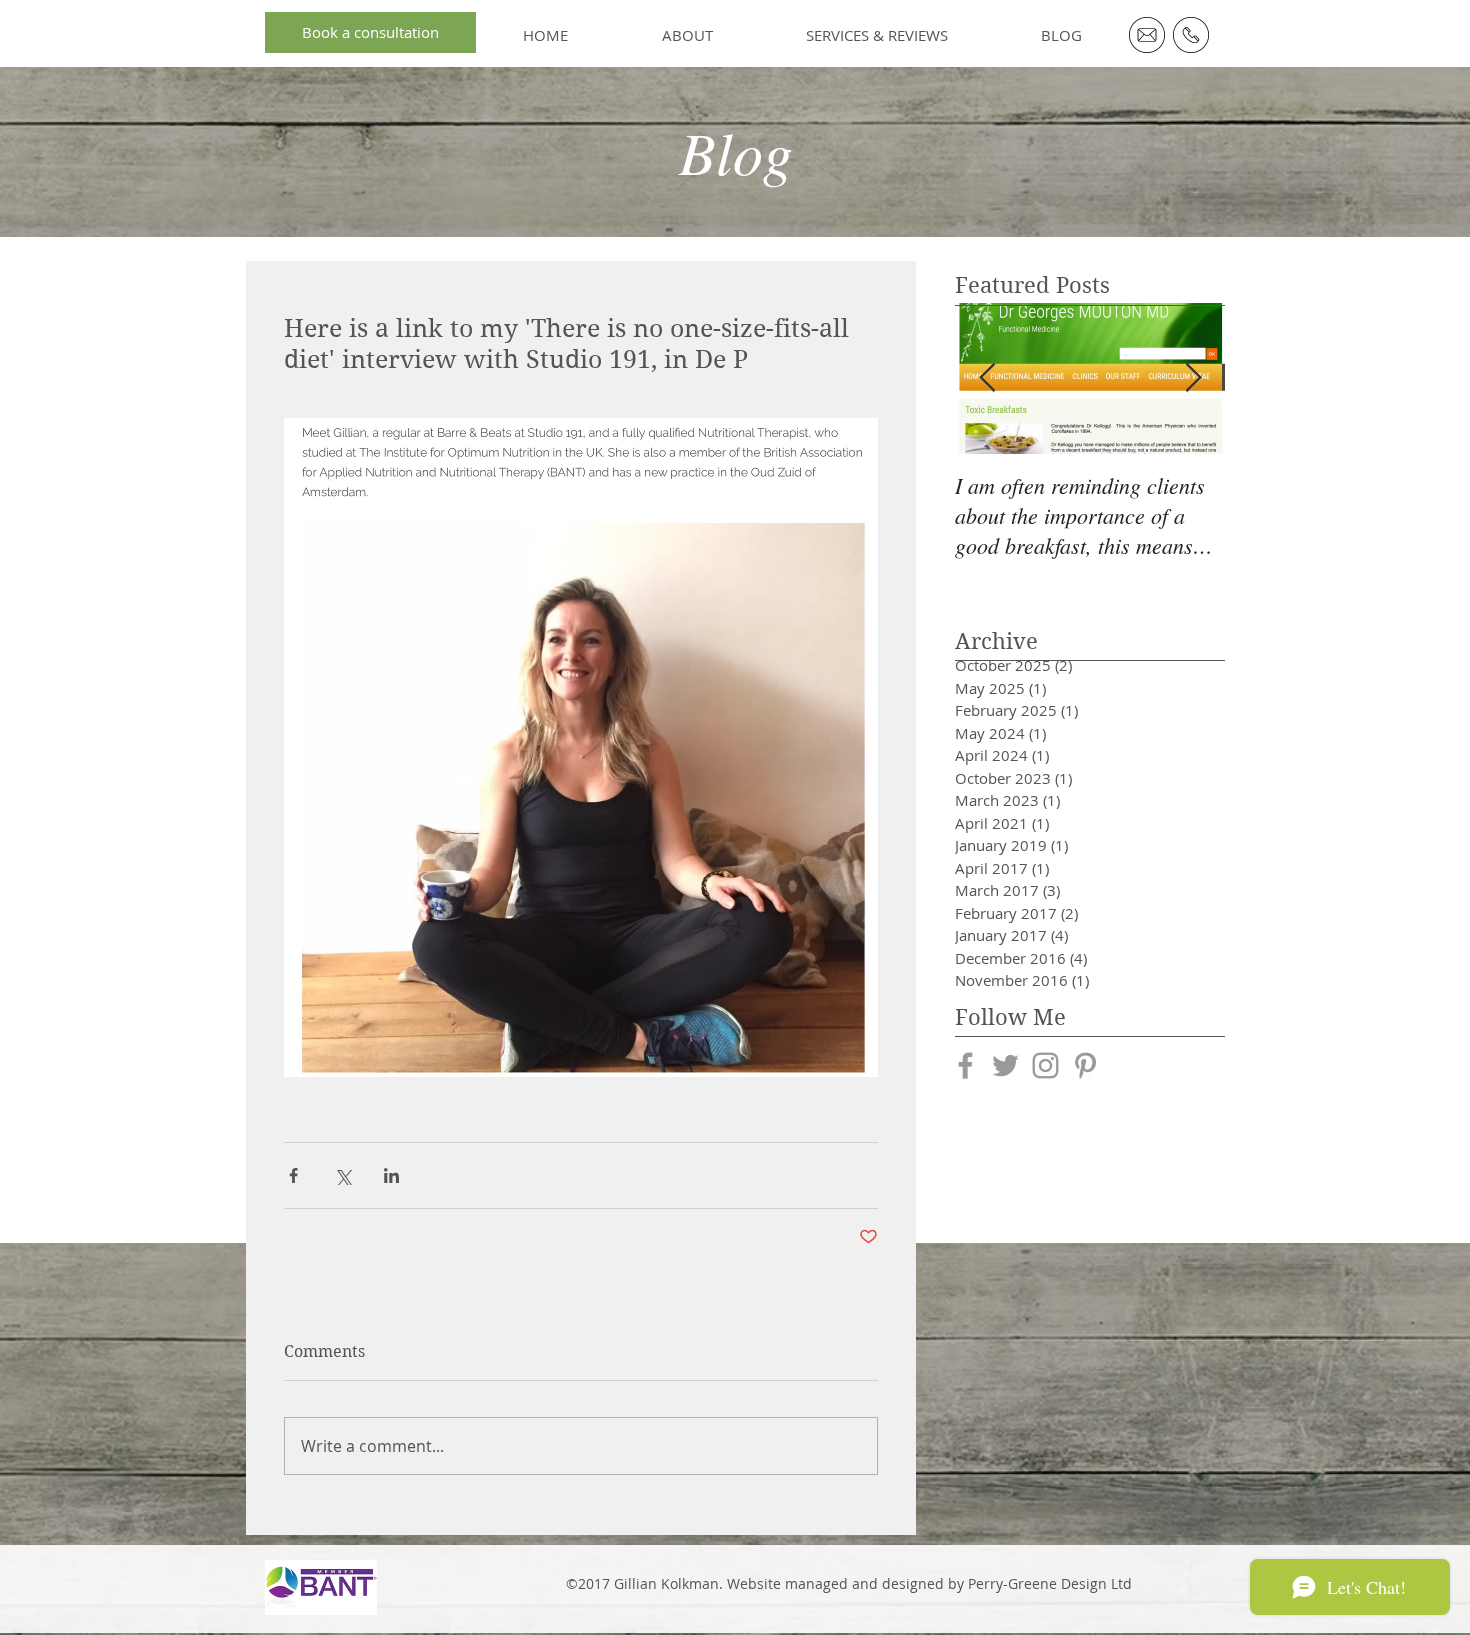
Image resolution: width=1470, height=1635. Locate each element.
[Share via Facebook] (293, 1175)
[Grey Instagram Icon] (1045, 1065)
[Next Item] (1193, 378)
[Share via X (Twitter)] (342, 1175)
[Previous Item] (987, 378)
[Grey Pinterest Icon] (1085, 1065)
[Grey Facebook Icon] (965, 1065)
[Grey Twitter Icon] (1005, 1065)
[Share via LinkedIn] (391, 1175)
